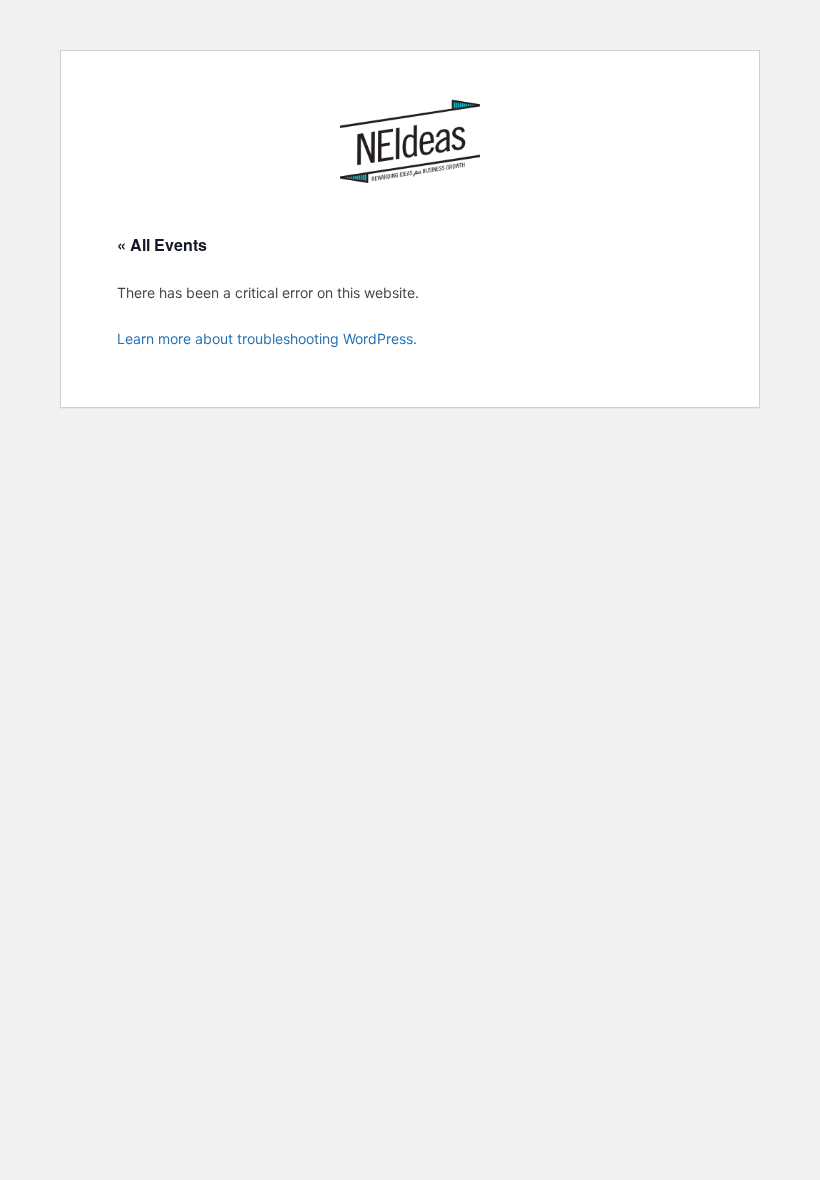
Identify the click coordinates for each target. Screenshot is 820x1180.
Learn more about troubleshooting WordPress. (267, 338)
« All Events (162, 244)
